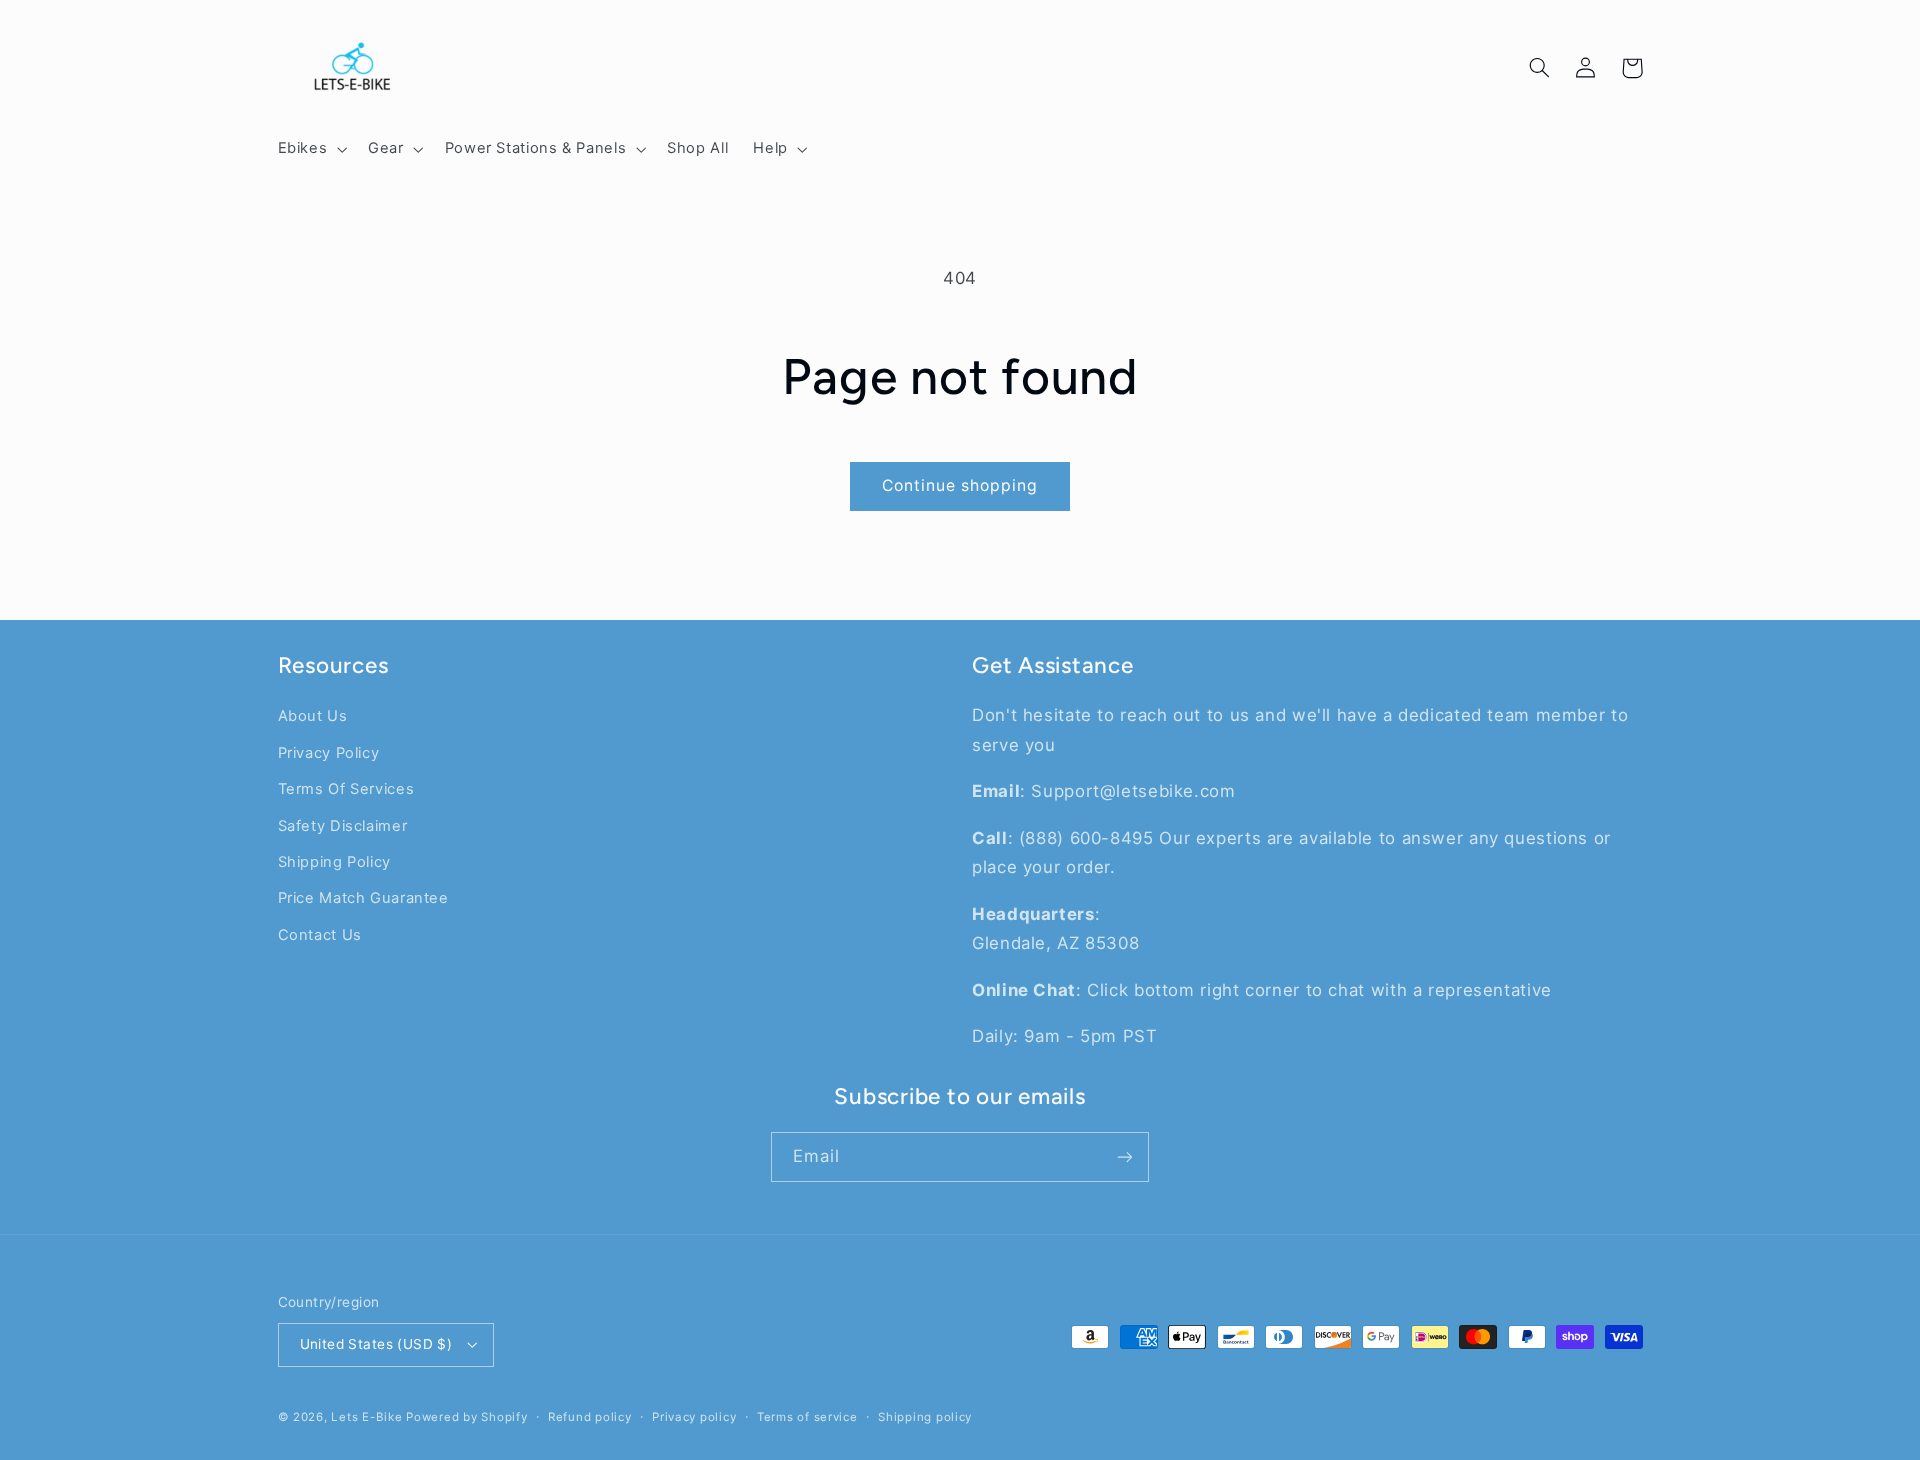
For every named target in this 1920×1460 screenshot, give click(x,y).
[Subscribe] (1125, 1156)
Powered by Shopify (466, 1417)
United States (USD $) (376, 1344)
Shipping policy (925, 1417)
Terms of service (807, 1417)
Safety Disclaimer (343, 826)
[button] (310, 149)
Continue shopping (960, 485)
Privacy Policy (329, 753)
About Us (313, 716)
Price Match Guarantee (363, 898)
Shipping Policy (334, 862)
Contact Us (320, 935)
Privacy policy (694, 1417)
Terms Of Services (346, 789)
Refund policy (590, 1417)
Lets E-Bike (368, 1417)
